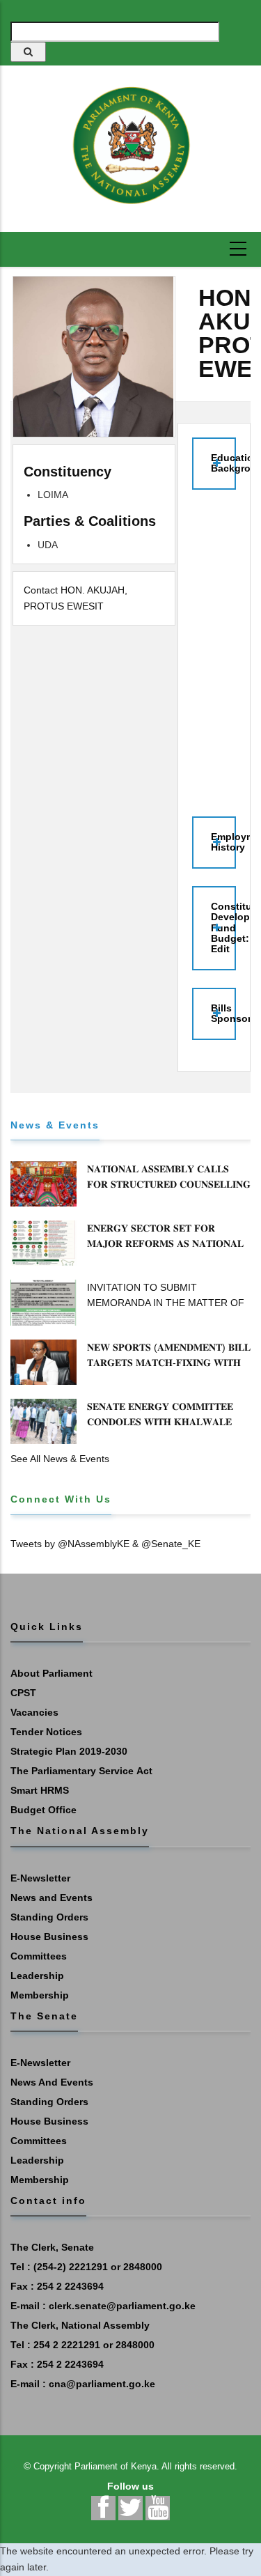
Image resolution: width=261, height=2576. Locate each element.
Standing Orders (49, 1917)
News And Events (52, 2082)
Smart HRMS (40, 1790)
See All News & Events (60, 1459)
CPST (23, 1693)
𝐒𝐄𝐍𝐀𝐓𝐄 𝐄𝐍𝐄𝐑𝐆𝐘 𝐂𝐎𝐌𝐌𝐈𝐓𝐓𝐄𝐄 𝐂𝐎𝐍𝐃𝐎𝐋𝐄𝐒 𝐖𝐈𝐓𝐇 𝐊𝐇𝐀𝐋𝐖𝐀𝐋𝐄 (160, 1414)
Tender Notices (46, 1732)
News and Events (52, 1898)
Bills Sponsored (223, 1013)
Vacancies (34, 1712)
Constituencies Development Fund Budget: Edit (223, 928)
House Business (49, 1937)
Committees (39, 1956)
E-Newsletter (40, 1878)
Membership (40, 1995)
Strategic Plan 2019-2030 (69, 1751)
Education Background (223, 463)
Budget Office (43, 1810)
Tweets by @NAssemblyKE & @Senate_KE (105, 1544)
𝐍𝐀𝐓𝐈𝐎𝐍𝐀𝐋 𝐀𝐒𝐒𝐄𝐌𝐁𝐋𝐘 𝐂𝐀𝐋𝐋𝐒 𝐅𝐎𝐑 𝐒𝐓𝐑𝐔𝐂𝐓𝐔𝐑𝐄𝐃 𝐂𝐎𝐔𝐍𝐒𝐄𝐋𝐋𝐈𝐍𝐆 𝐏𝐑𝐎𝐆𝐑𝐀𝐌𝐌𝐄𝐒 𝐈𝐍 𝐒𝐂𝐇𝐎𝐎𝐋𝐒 (169, 1184)
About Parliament (52, 1673)
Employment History (223, 842)
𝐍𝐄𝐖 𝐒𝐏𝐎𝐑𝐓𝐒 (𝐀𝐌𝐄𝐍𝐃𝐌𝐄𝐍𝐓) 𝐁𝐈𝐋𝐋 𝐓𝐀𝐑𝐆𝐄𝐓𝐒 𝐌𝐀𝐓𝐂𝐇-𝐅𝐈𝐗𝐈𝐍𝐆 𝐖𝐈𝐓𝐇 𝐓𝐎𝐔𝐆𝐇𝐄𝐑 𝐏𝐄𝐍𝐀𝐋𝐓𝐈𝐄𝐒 (169, 1363)
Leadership (37, 1976)
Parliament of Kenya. (117, 2466)
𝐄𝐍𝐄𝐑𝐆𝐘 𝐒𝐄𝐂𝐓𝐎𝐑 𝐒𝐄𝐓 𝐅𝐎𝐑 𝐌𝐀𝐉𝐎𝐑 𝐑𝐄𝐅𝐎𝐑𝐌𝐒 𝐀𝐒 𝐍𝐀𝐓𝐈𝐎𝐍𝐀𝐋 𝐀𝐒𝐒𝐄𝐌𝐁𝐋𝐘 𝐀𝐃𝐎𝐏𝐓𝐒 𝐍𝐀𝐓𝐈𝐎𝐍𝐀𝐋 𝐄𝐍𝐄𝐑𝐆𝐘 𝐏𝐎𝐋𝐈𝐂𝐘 (165, 1251)
